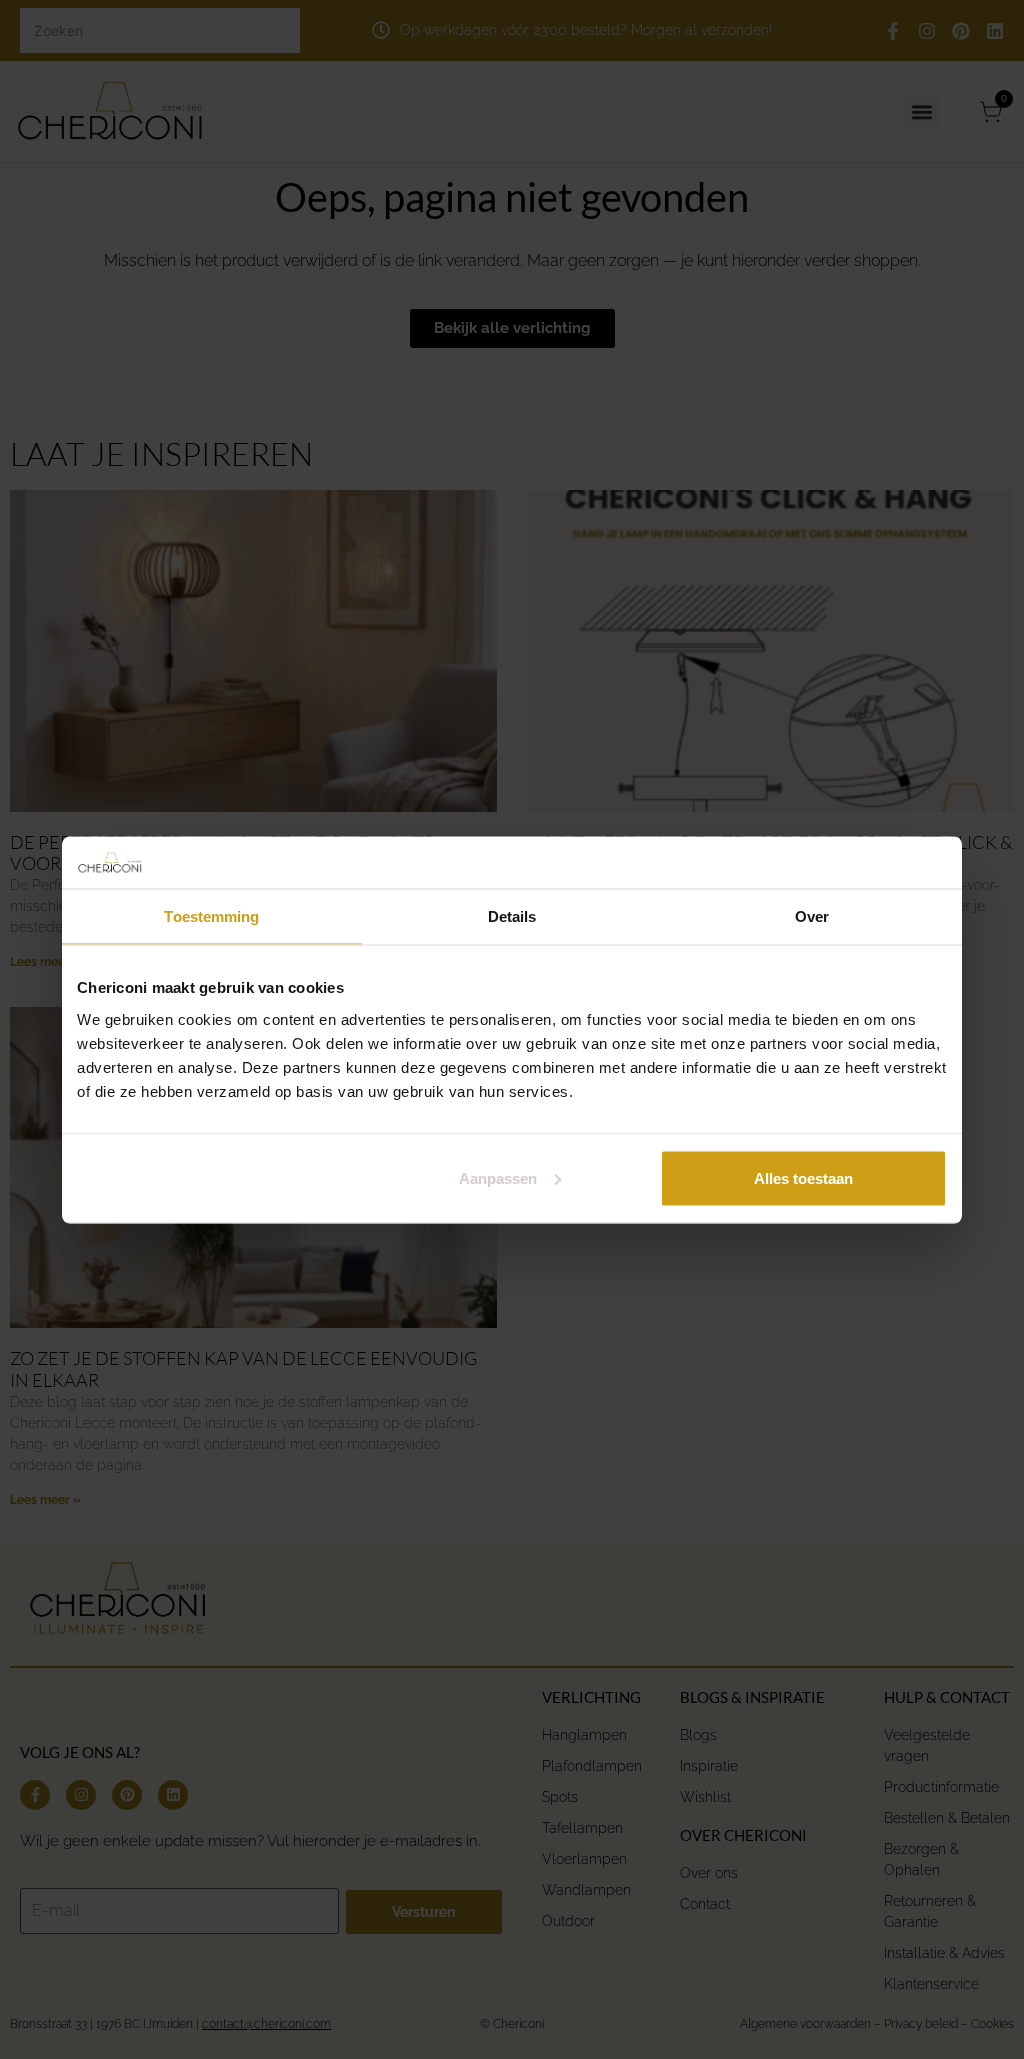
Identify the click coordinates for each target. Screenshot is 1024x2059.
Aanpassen (498, 1177)
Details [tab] (512, 916)
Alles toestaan (803, 1177)
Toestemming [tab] (211, 916)
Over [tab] (812, 916)
